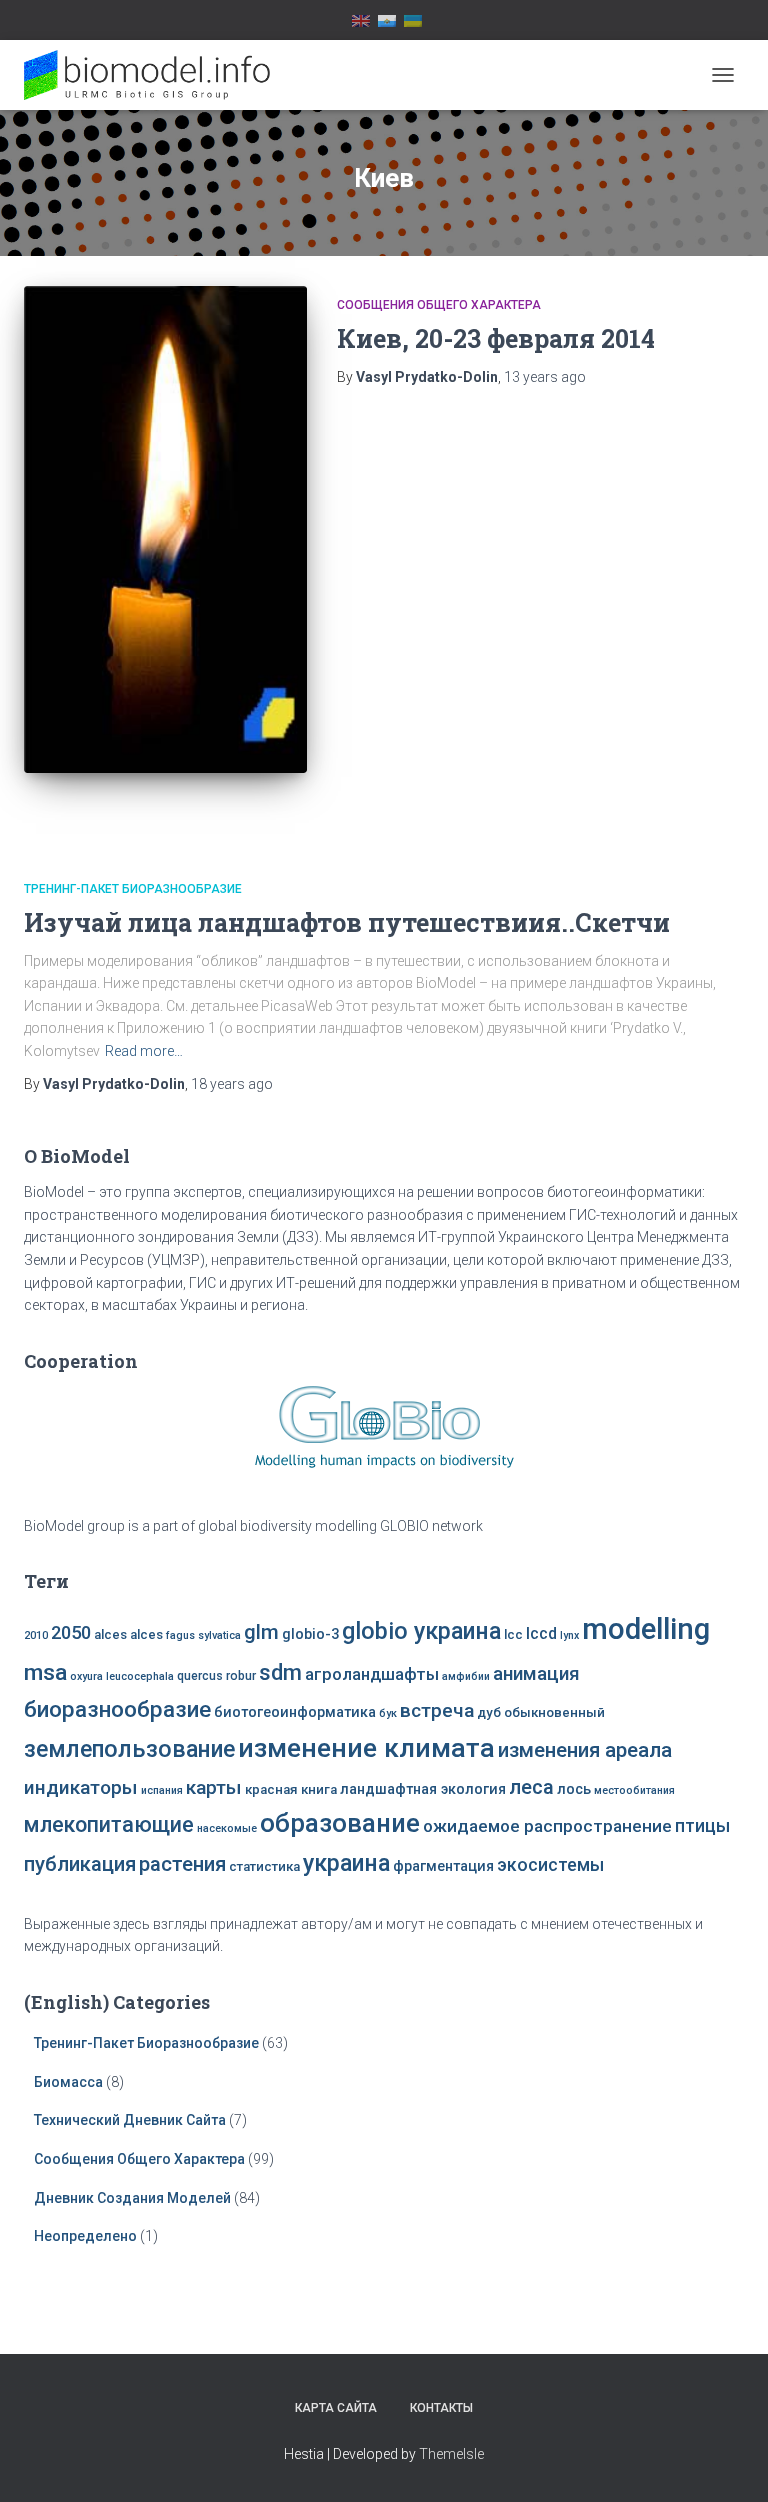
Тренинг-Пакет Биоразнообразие (133, 889)
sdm (280, 1672)
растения (182, 1864)
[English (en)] (361, 20)
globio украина (421, 1631)
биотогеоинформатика (295, 1712)
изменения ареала (585, 1750)
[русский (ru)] (387, 20)
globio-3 (310, 1634)
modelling (646, 1629)
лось (574, 1789)
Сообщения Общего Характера (439, 305)
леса (531, 1787)
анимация (536, 1674)
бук (388, 1713)
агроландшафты (372, 1674)
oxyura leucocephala (122, 1676)
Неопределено (85, 2236)
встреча (437, 1710)
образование (340, 1823)
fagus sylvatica (203, 1635)
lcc (513, 1634)
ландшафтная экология (423, 1789)
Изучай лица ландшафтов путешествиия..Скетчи (347, 922)
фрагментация (443, 1866)
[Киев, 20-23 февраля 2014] (165, 529)
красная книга (291, 1789)
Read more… (144, 1051)
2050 (71, 1632)
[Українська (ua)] (413, 20)
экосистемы (550, 1865)
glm (261, 1632)
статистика (264, 1866)
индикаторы (81, 1787)
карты (214, 1787)
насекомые (227, 1828)
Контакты (441, 2408)
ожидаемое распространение (547, 1826)
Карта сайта (336, 2408)
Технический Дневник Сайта (130, 2120)
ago (545, 377)
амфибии (466, 1676)
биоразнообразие (117, 1709)
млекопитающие (109, 1824)
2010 (36, 1635)
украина (346, 1863)
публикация (80, 1864)
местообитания (634, 1790)
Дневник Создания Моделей (134, 2198)
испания (162, 1790)
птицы (702, 1826)
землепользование (129, 1749)
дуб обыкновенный (541, 1712)
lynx (569, 1635)
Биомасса (68, 2082)
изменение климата (366, 1748)
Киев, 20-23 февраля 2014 (496, 338)
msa (45, 1672)
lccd (541, 1633)
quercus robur (216, 1676)
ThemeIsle (451, 2454)
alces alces (128, 1634)
